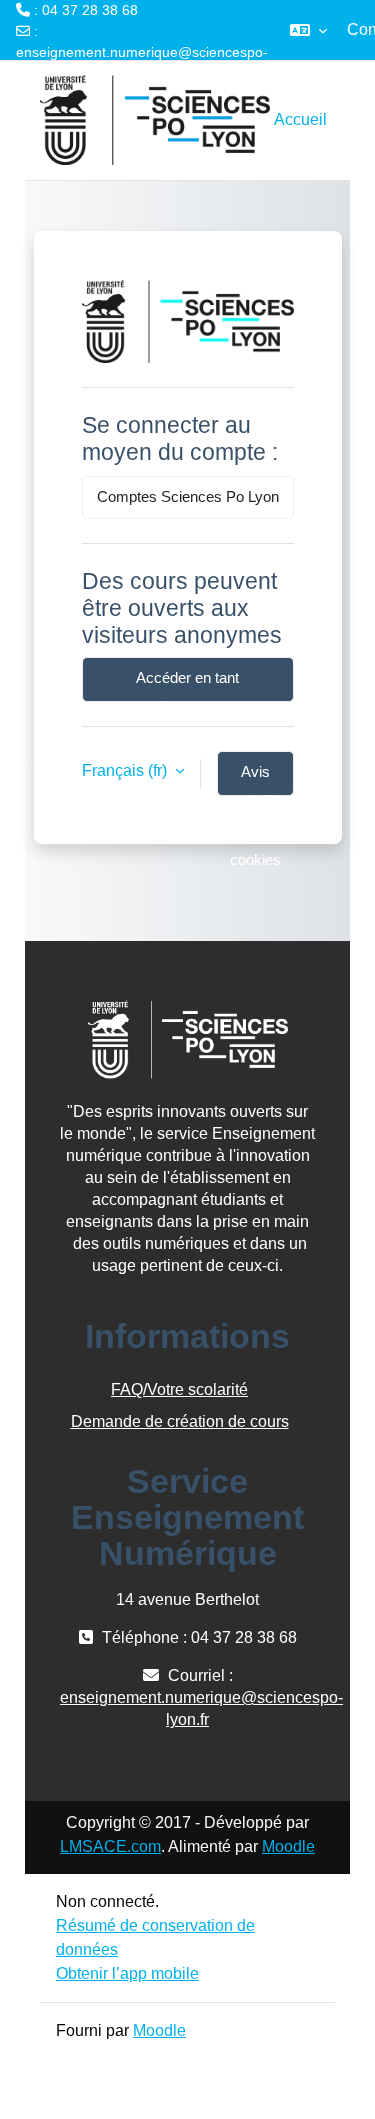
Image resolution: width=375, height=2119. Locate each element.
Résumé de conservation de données (155, 1937)
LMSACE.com (110, 1846)
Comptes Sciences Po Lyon (188, 497)
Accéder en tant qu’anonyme (187, 686)
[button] (308, 30)
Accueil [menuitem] (300, 119)
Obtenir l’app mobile (127, 1973)
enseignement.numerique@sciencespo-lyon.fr (142, 62)
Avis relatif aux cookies (255, 780)
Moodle (288, 1846)
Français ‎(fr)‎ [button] (126, 770)
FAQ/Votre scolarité (179, 1389)
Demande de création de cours (180, 1421)
